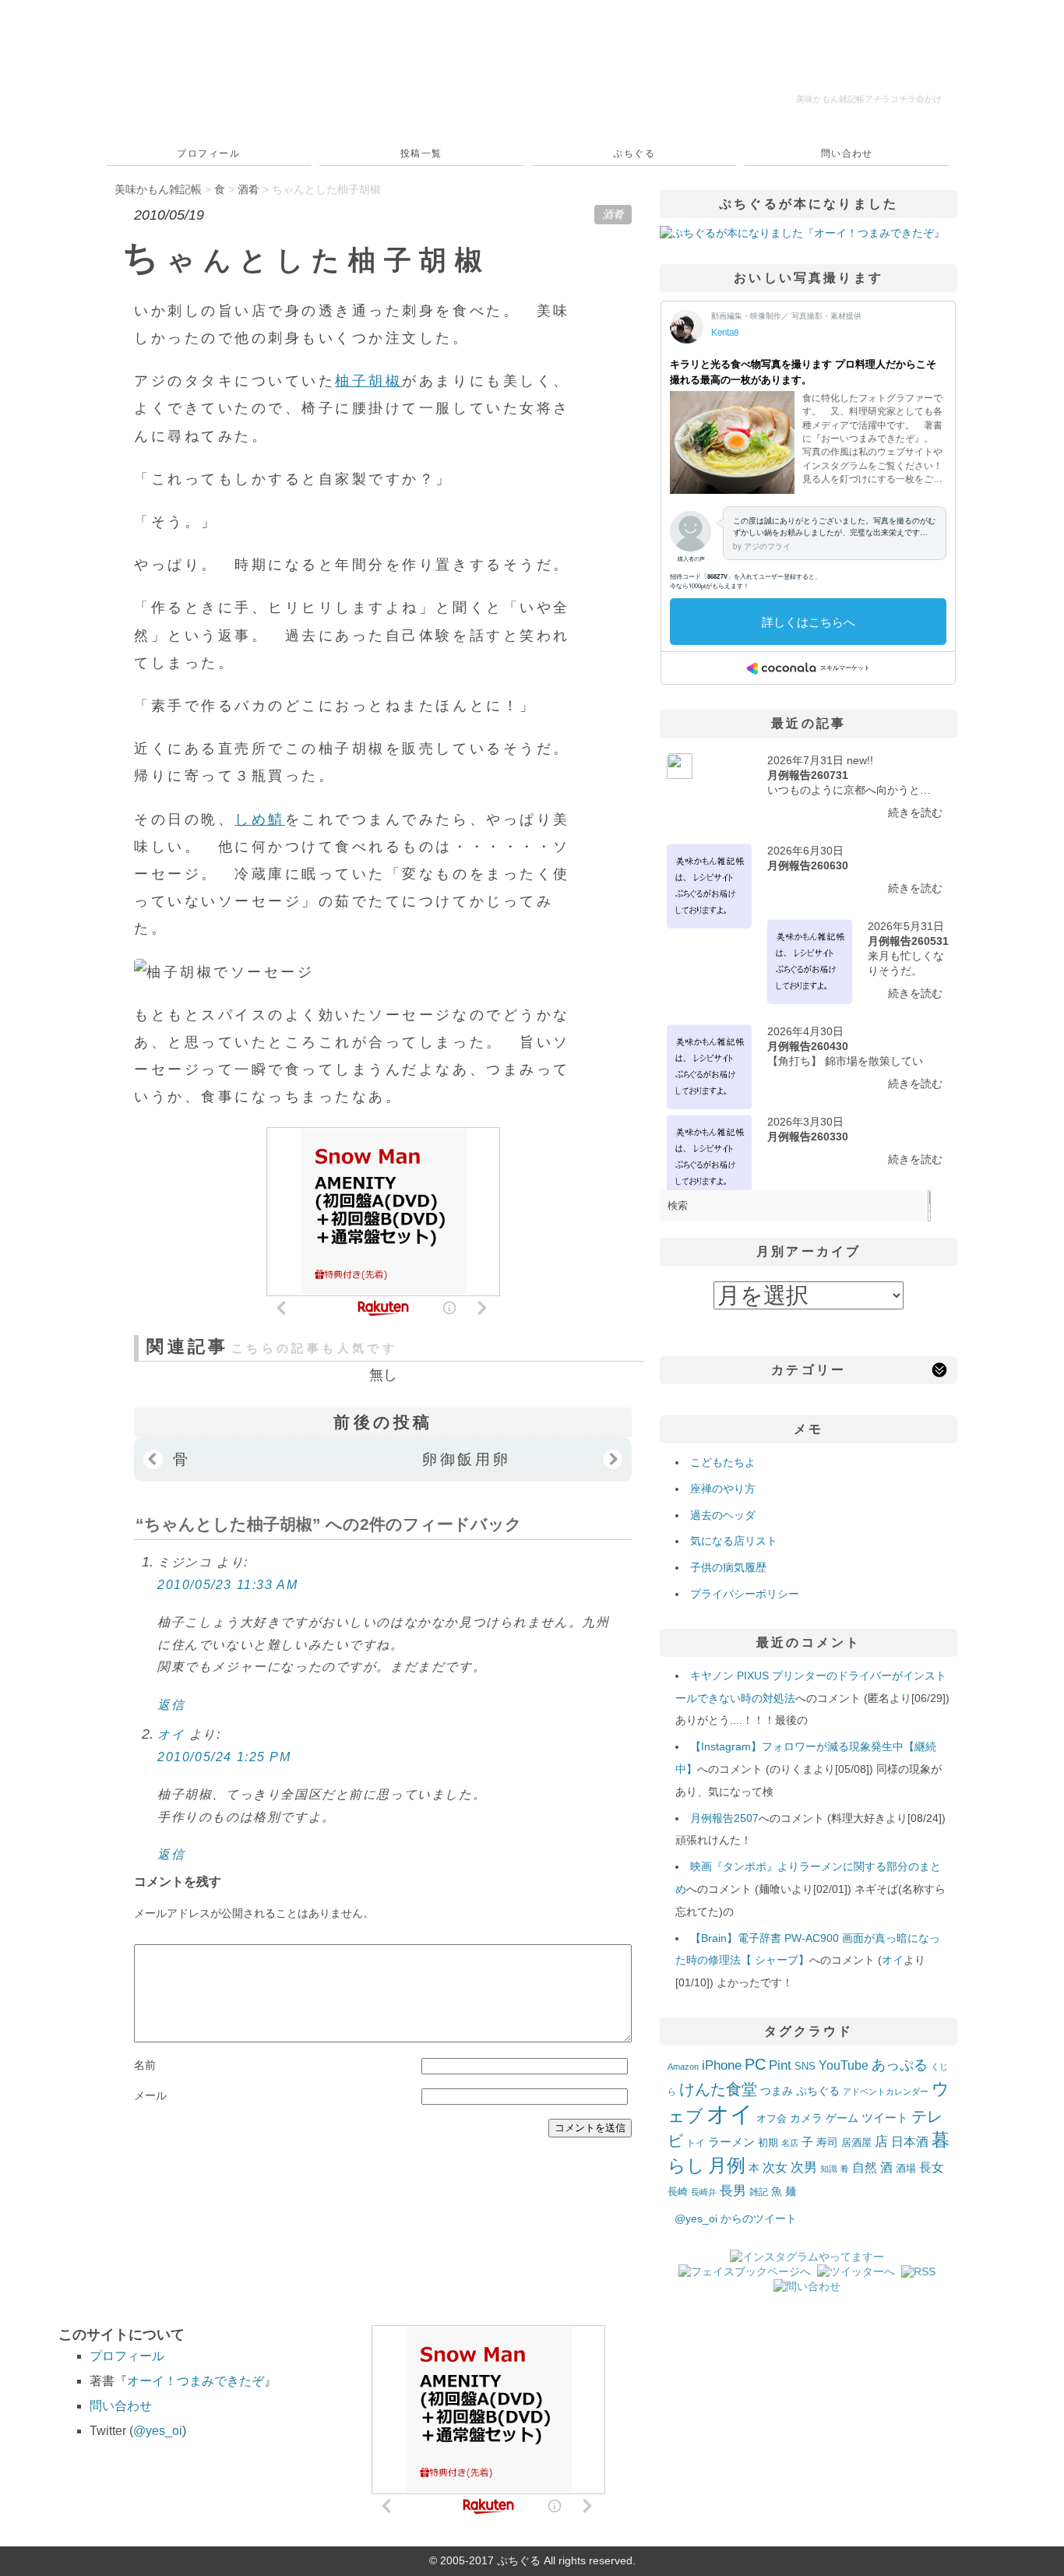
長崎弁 (704, 2192)
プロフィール (208, 153)
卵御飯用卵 (467, 1459)
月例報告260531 (908, 941)
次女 (775, 2167)
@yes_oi (158, 2431)
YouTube (844, 2065)
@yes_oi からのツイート (736, 2218)
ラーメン (731, 2142)
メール (150, 2095)
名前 (145, 2065)
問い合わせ (847, 153)
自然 (865, 2167)
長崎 (678, 2192)
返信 (171, 1705)
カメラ (806, 2118)
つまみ (777, 2091)
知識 (829, 2169)
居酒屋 (856, 2143)
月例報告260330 (808, 1136)
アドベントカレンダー (886, 2091)
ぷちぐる (634, 153)
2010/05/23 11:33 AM (227, 1585)
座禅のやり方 (723, 1489)
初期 (768, 2143)
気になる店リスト (734, 1541)
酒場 (906, 2168)
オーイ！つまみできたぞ (196, 2381)
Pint (780, 2065)
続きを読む (915, 812)
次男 (804, 2167)
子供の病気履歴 (728, 1567)
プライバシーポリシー (745, 1594)
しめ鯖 (260, 819)
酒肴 (613, 214)
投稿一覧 (421, 153)
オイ (171, 1734)
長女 (932, 2167)
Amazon (683, 2067)
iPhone (722, 2065)
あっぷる (900, 2065)
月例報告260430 (808, 1046)
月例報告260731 (808, 775)
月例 (727, 2165)
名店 (790, 2143)
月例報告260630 (808, 865)
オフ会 (772, 2119)
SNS (805, 2066)
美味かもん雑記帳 (869, 99)
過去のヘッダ (723, 1515)
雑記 (759, 2192)
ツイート (885, 2118)
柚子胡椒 (368, 381)
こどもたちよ (723, 1462)
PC (755, 2064)
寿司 (827, 2142)
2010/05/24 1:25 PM (224, 1757)
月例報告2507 (724, 1818)
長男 (733, 2191)
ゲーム (842, 2118)
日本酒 (910, 2141)
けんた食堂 (718, 2089)
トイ (696, 2143)
